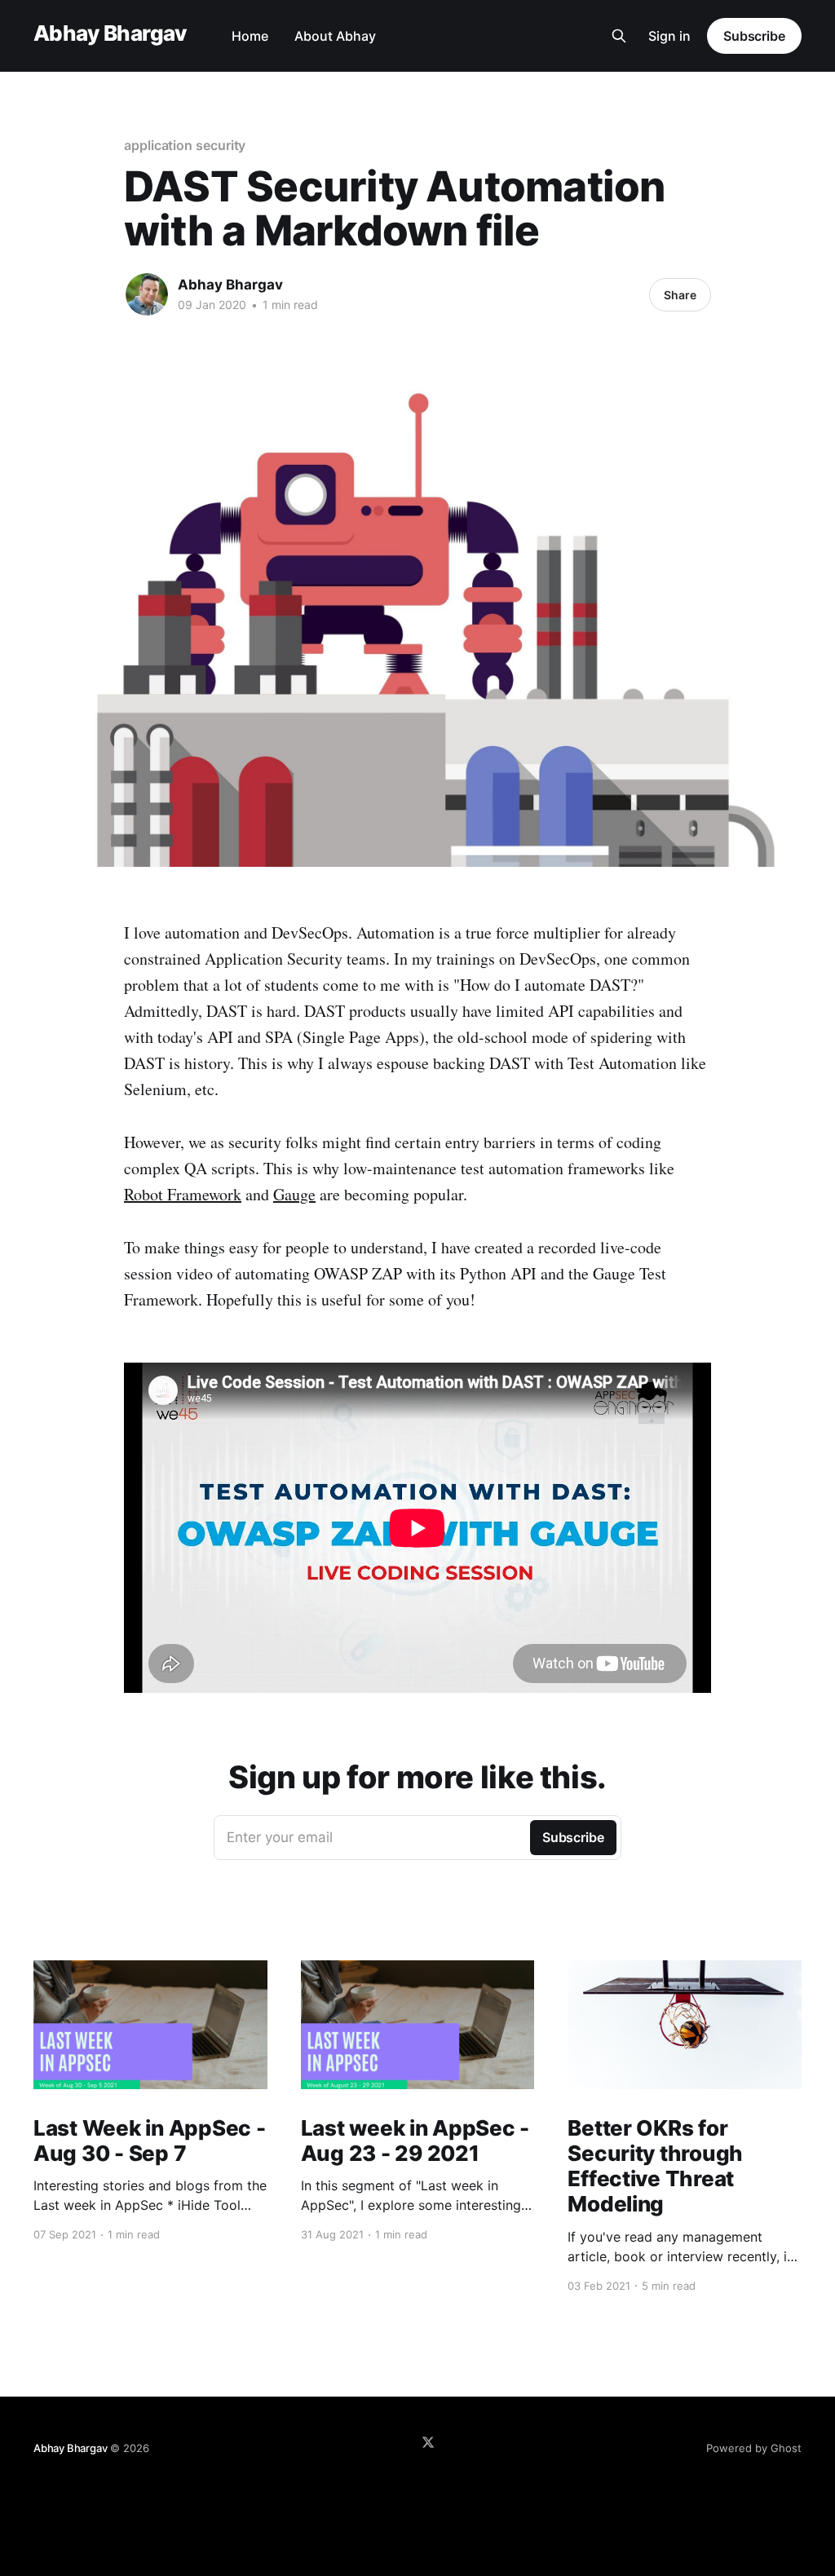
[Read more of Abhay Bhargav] (147, 294)
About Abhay (335, 36)
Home (250, 36)
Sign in (669, 36)
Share (680, 295)
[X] (428, 2442)
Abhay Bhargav (110, 34)
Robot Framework (183, 1194)
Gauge (294, 1194)
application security (185, 145)
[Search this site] (619, 36)
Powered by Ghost (754, 2448)
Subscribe (754, 36)
